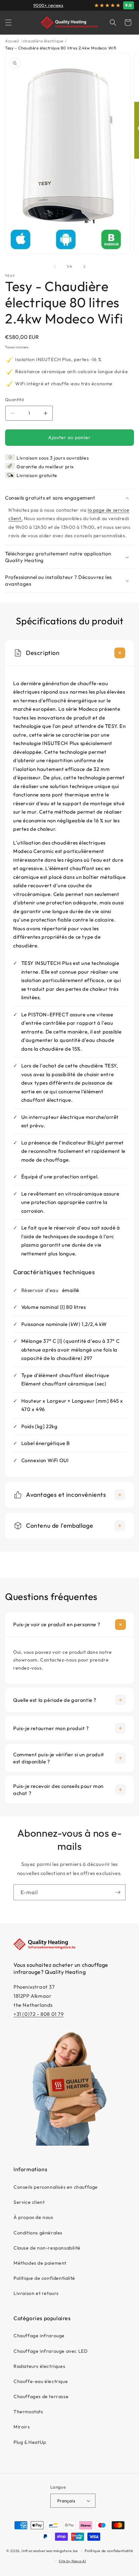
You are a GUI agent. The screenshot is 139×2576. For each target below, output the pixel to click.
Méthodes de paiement (40, 2263)
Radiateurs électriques (39, 2366)
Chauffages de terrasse (41, 2396)
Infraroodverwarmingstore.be (50, 2551)
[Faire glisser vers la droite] (84, 267)
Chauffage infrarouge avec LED (50, 2351)
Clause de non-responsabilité (47, 2248)
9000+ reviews (48, 5)
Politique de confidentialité (44, 2278)
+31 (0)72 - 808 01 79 (39, 2014)
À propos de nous (33, 2217)
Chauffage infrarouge (39, 2336)
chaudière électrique (43, 41)
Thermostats (28, 2412)
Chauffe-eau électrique (41, 2381)
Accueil (12, 41)
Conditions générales (38, 2233)
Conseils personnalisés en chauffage (56, 2187)
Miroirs (22, 2427)
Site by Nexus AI (72, 2561)
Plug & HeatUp (30, 2442)
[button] (8, 23)
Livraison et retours (36, 2293)
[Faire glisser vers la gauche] (55, 267)
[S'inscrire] (118, 1892)
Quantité (15, 399)
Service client (29, 2202)
